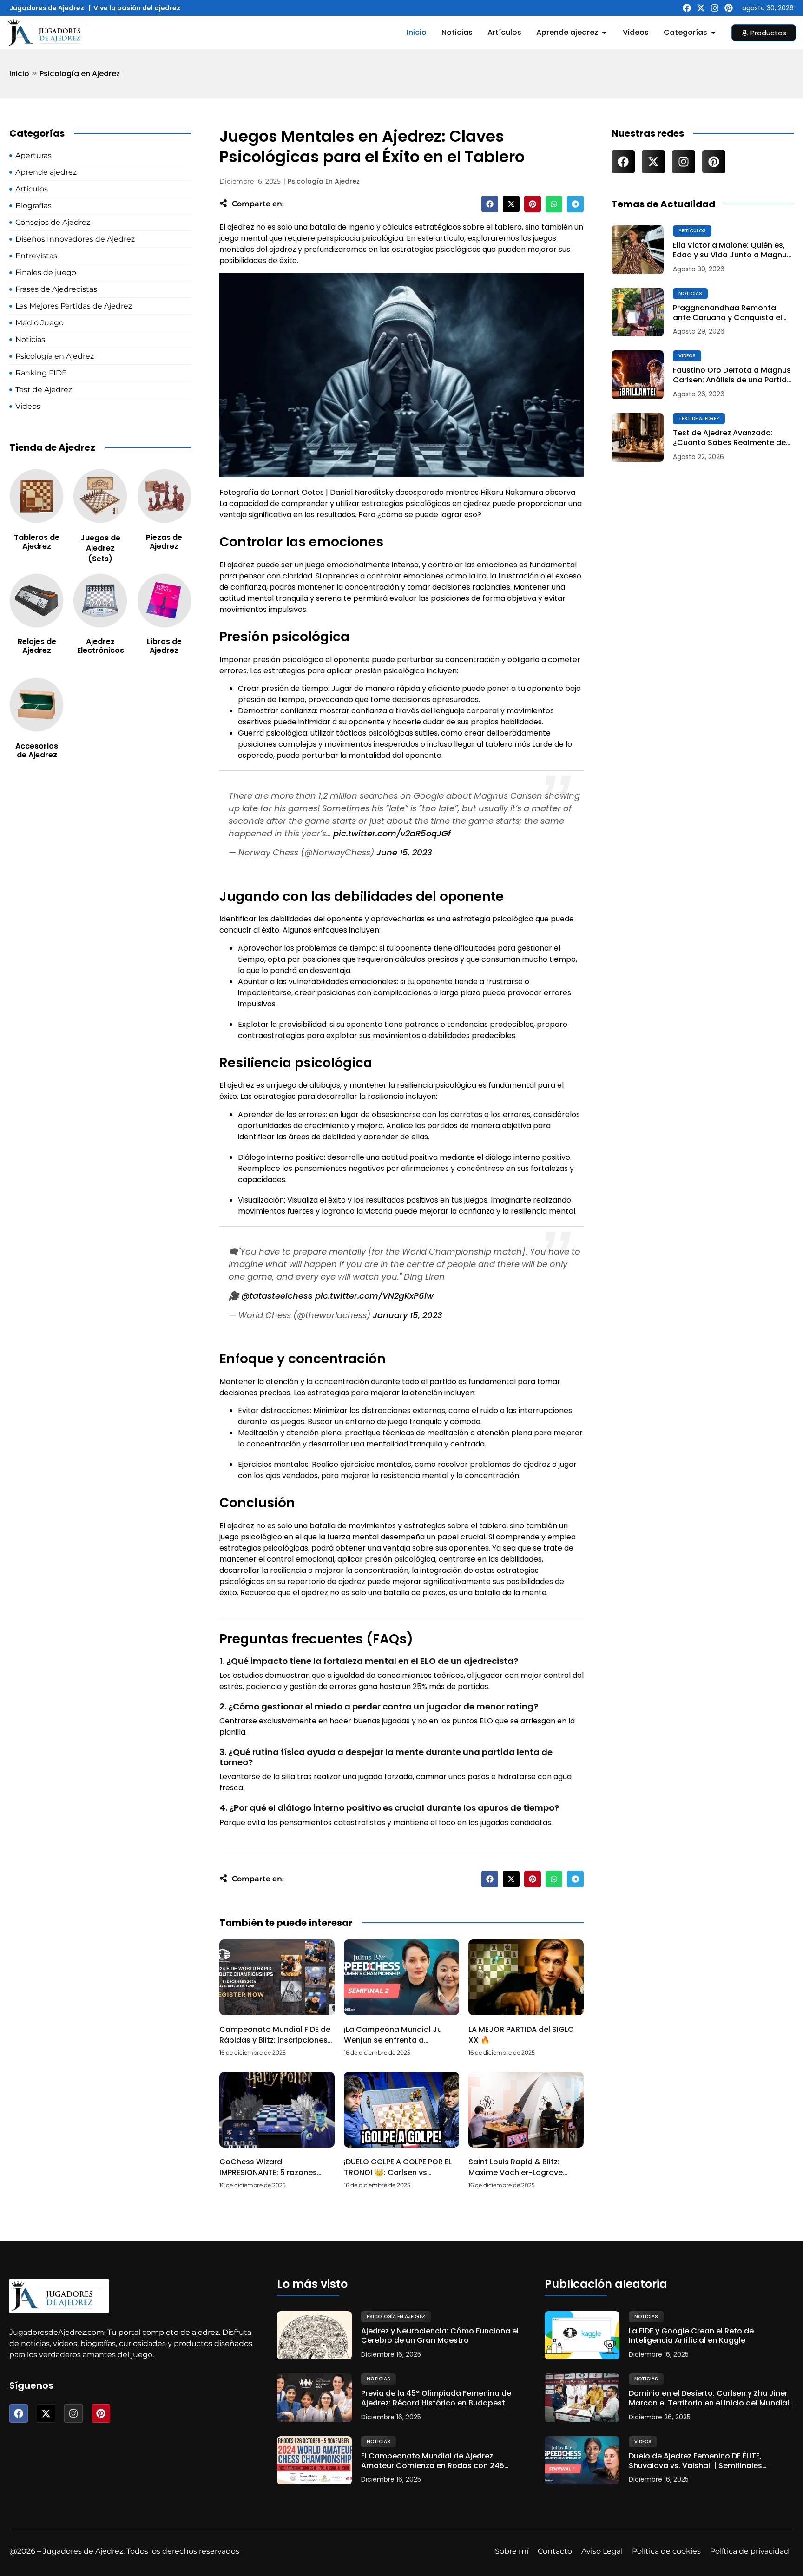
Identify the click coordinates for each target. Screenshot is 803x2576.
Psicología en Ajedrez (80, 74)
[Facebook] (687, 8)
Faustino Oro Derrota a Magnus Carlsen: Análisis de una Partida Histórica (732, 375)
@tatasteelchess (277, 1296)
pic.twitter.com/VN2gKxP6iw (374, 1296)
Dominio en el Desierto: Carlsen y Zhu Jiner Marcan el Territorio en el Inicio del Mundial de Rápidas (709, 2399)
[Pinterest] (729, 8)
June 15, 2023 (404, 852)
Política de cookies (666, 2551)
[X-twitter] (701, 8)
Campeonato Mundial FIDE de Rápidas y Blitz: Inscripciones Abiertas (275, 2040)
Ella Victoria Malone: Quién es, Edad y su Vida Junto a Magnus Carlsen (732, 250)
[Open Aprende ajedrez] (604, 33)
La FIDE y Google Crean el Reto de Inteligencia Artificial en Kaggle (691, 2336)
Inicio (19, 74)
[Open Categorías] (713, 33)
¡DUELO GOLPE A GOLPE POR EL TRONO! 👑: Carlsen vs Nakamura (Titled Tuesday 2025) (398, 2177)
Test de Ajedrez (699, 418)
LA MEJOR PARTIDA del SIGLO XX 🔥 (521, 2034)
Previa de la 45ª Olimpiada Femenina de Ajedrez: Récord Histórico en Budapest (436, 2399)
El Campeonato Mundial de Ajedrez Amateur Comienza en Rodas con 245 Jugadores (433, 2461)
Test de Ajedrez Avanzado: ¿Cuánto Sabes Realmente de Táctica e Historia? (729, 438)
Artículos (692, 231)
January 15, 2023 (408, 1315)
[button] (490, 204)
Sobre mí (512, 2551)
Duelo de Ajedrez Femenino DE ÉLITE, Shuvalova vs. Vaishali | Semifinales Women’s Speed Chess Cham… (695, 2461)
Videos (687, 356)
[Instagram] (715, 8)
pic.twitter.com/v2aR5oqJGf (392, 833)
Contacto (555, 2551)
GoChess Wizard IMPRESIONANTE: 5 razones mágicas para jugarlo (268, 2172)
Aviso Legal (602, 2551)
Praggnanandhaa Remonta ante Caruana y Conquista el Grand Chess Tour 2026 (727, 313)
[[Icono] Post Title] (638, 250)
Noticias (690, 293)
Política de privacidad (750, 2551)
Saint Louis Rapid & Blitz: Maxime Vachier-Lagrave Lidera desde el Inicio (516, 2172)
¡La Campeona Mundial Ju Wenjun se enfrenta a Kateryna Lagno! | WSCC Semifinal (393, 2045)
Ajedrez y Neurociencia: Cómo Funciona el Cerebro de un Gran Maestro (440, 2336)
